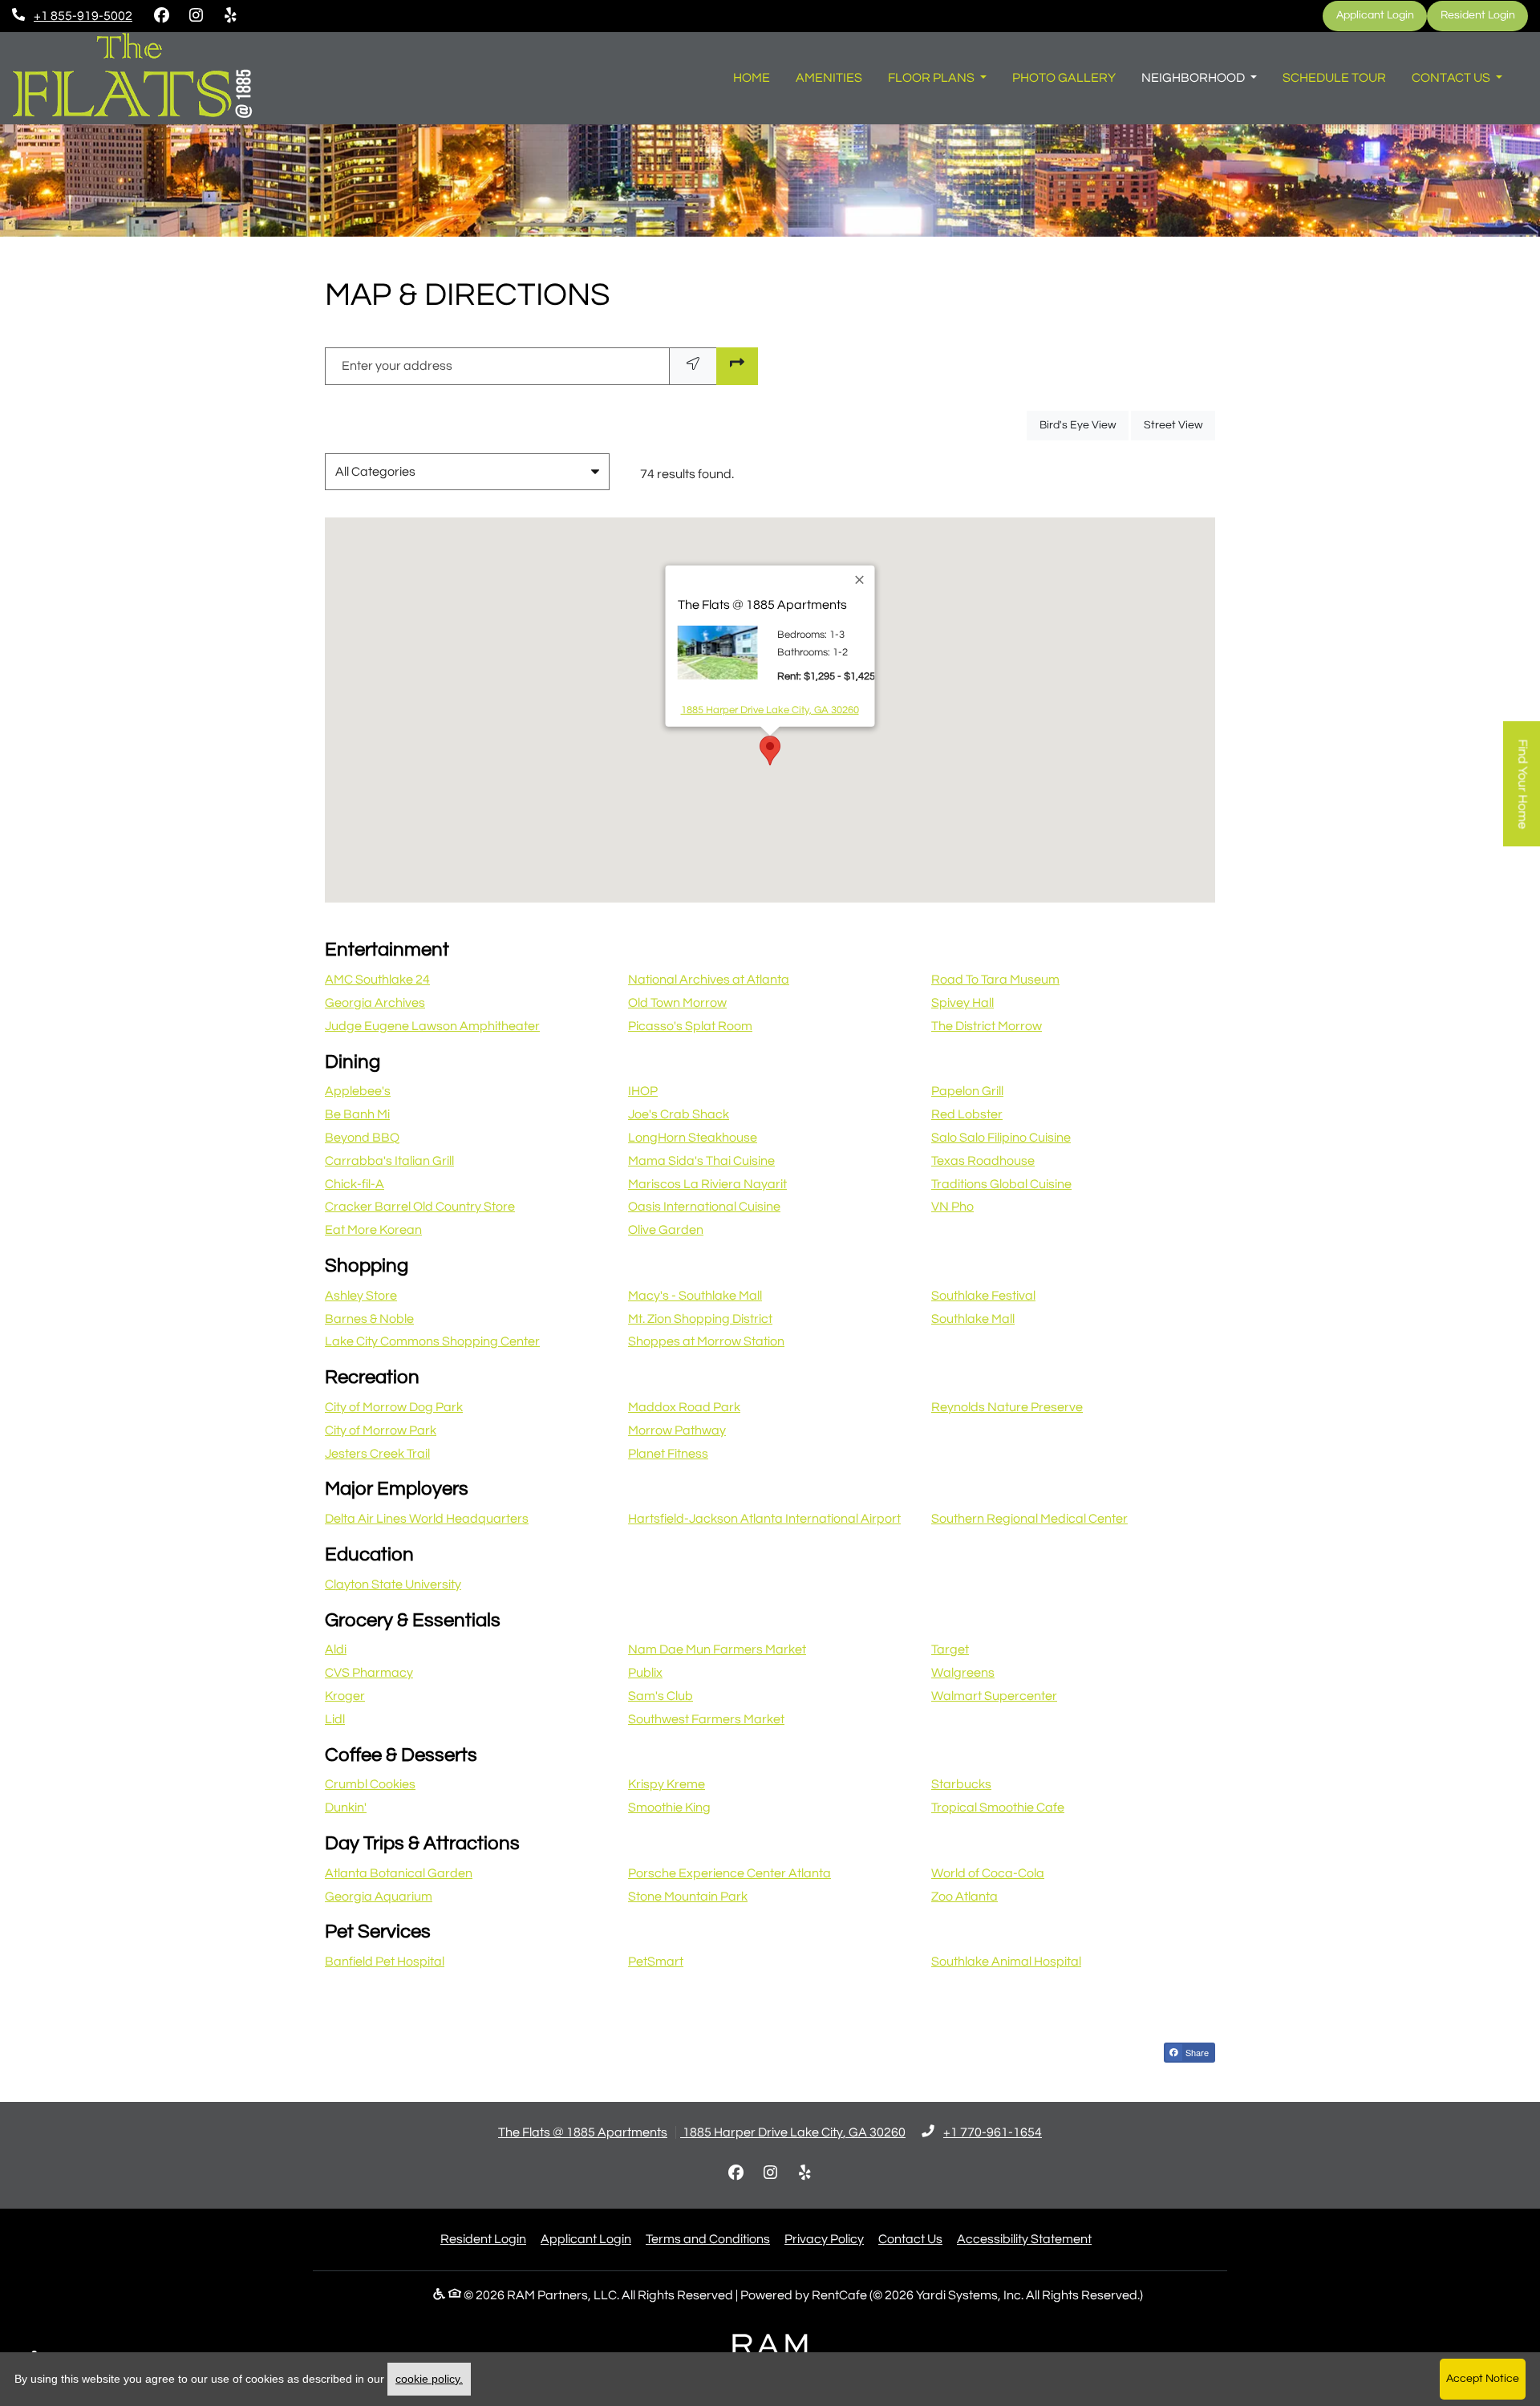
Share (1196, 2052)
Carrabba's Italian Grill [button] (389, 1161)
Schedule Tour (1334, 78)
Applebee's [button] (358, 1091)
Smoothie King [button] (669, 1808)
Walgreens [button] (963, 1673)
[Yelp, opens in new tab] (230, 16)
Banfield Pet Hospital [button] (385, 1962)
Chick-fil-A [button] (355, 1184)
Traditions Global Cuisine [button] (1001, 1184)
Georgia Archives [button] (375, 1003)
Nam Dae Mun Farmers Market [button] (717, 1649)
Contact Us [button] (1452, 78)
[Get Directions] (737, 366)
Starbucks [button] (961, 1784)
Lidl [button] (335, 1719)
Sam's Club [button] (661, 1696)
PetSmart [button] (656, 1962)
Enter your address (397, 366)
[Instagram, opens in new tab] (196, 16)
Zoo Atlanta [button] (965, 1897)
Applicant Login (1382, 15)
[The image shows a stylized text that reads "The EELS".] (132, 78)
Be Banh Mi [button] (357, 1114)
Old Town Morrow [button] (677, 1003)
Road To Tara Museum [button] (995, 980)
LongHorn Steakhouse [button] (693, 1138)
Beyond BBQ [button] (362, 1138)
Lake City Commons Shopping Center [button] (432, 1341)
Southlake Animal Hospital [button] (1006, 1962)
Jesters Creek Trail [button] (377, 1454)
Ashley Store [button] (361, 1296)
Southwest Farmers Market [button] (706, 1719)
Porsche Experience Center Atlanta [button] (729, 1873)
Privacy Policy (824, 2239)
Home (752, 78)
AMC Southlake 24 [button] (377, 980)
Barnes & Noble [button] (369, 1319)
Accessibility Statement (1024, 2239)
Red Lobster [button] (967, 1114)
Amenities (829, 78)
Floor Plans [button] (932, 78)
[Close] (861, 580)
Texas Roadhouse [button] (983, 1161)
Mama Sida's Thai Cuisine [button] (701, 1161)
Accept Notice (1483, 2379)
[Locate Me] (693, 366)
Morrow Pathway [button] (677, 1430)
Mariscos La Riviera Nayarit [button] (707, 1184)
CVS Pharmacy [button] (369, 1673)
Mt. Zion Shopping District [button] (700, 1319)
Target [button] (950, 1649)
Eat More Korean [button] (373, 1230)
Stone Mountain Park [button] (688, 1897)
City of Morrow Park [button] (381, 1430)
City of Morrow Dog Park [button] (394, 1407)
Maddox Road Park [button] (684, 1407)
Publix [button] (645, 1673)
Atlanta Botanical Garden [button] (399, 1873)
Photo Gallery (1064, 78)
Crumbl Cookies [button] (370, 1784)
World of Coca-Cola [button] (988, 1873)
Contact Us (910, 2239)
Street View (1179, 425)
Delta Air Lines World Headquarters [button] (427, 1519)
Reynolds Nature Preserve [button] (1007, 1407)
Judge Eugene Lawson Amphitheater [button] (432, 1026)
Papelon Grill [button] (967, 1091)
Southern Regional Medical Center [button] (1029, 1519)
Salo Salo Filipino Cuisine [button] (1001, 1138)
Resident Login (1484, 15)
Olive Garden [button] (666, 1230)
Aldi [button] (336, 1649)
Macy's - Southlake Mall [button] (695, 1296)
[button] (764, 767)
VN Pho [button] (952, 1207)
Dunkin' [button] (346, 1808)
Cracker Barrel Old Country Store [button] (420, 1207)
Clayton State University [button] (393, 1584)
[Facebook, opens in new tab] (161, 16)
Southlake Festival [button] (983, 1296)
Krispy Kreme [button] (667, 1784)
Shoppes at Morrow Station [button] (706, 1341)
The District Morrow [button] (987, 1026)
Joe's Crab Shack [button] (679, 1114)
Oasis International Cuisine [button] (704, 1207)
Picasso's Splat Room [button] (690, 1026)
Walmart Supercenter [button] (994, 1696)
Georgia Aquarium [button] (379, 1897)
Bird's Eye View (1084, 425)
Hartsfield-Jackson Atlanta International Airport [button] (764, 1519)
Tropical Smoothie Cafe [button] (998, 1808)
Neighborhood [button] (1194, 78)
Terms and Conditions (708, 2239)
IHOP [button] (643, 1091)
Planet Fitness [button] (668, 1454)
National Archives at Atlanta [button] (709, 980)
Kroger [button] (345, 1696)
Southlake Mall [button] (973, 1319)
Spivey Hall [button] (962, 1003)
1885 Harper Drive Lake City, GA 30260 (770, 710)
